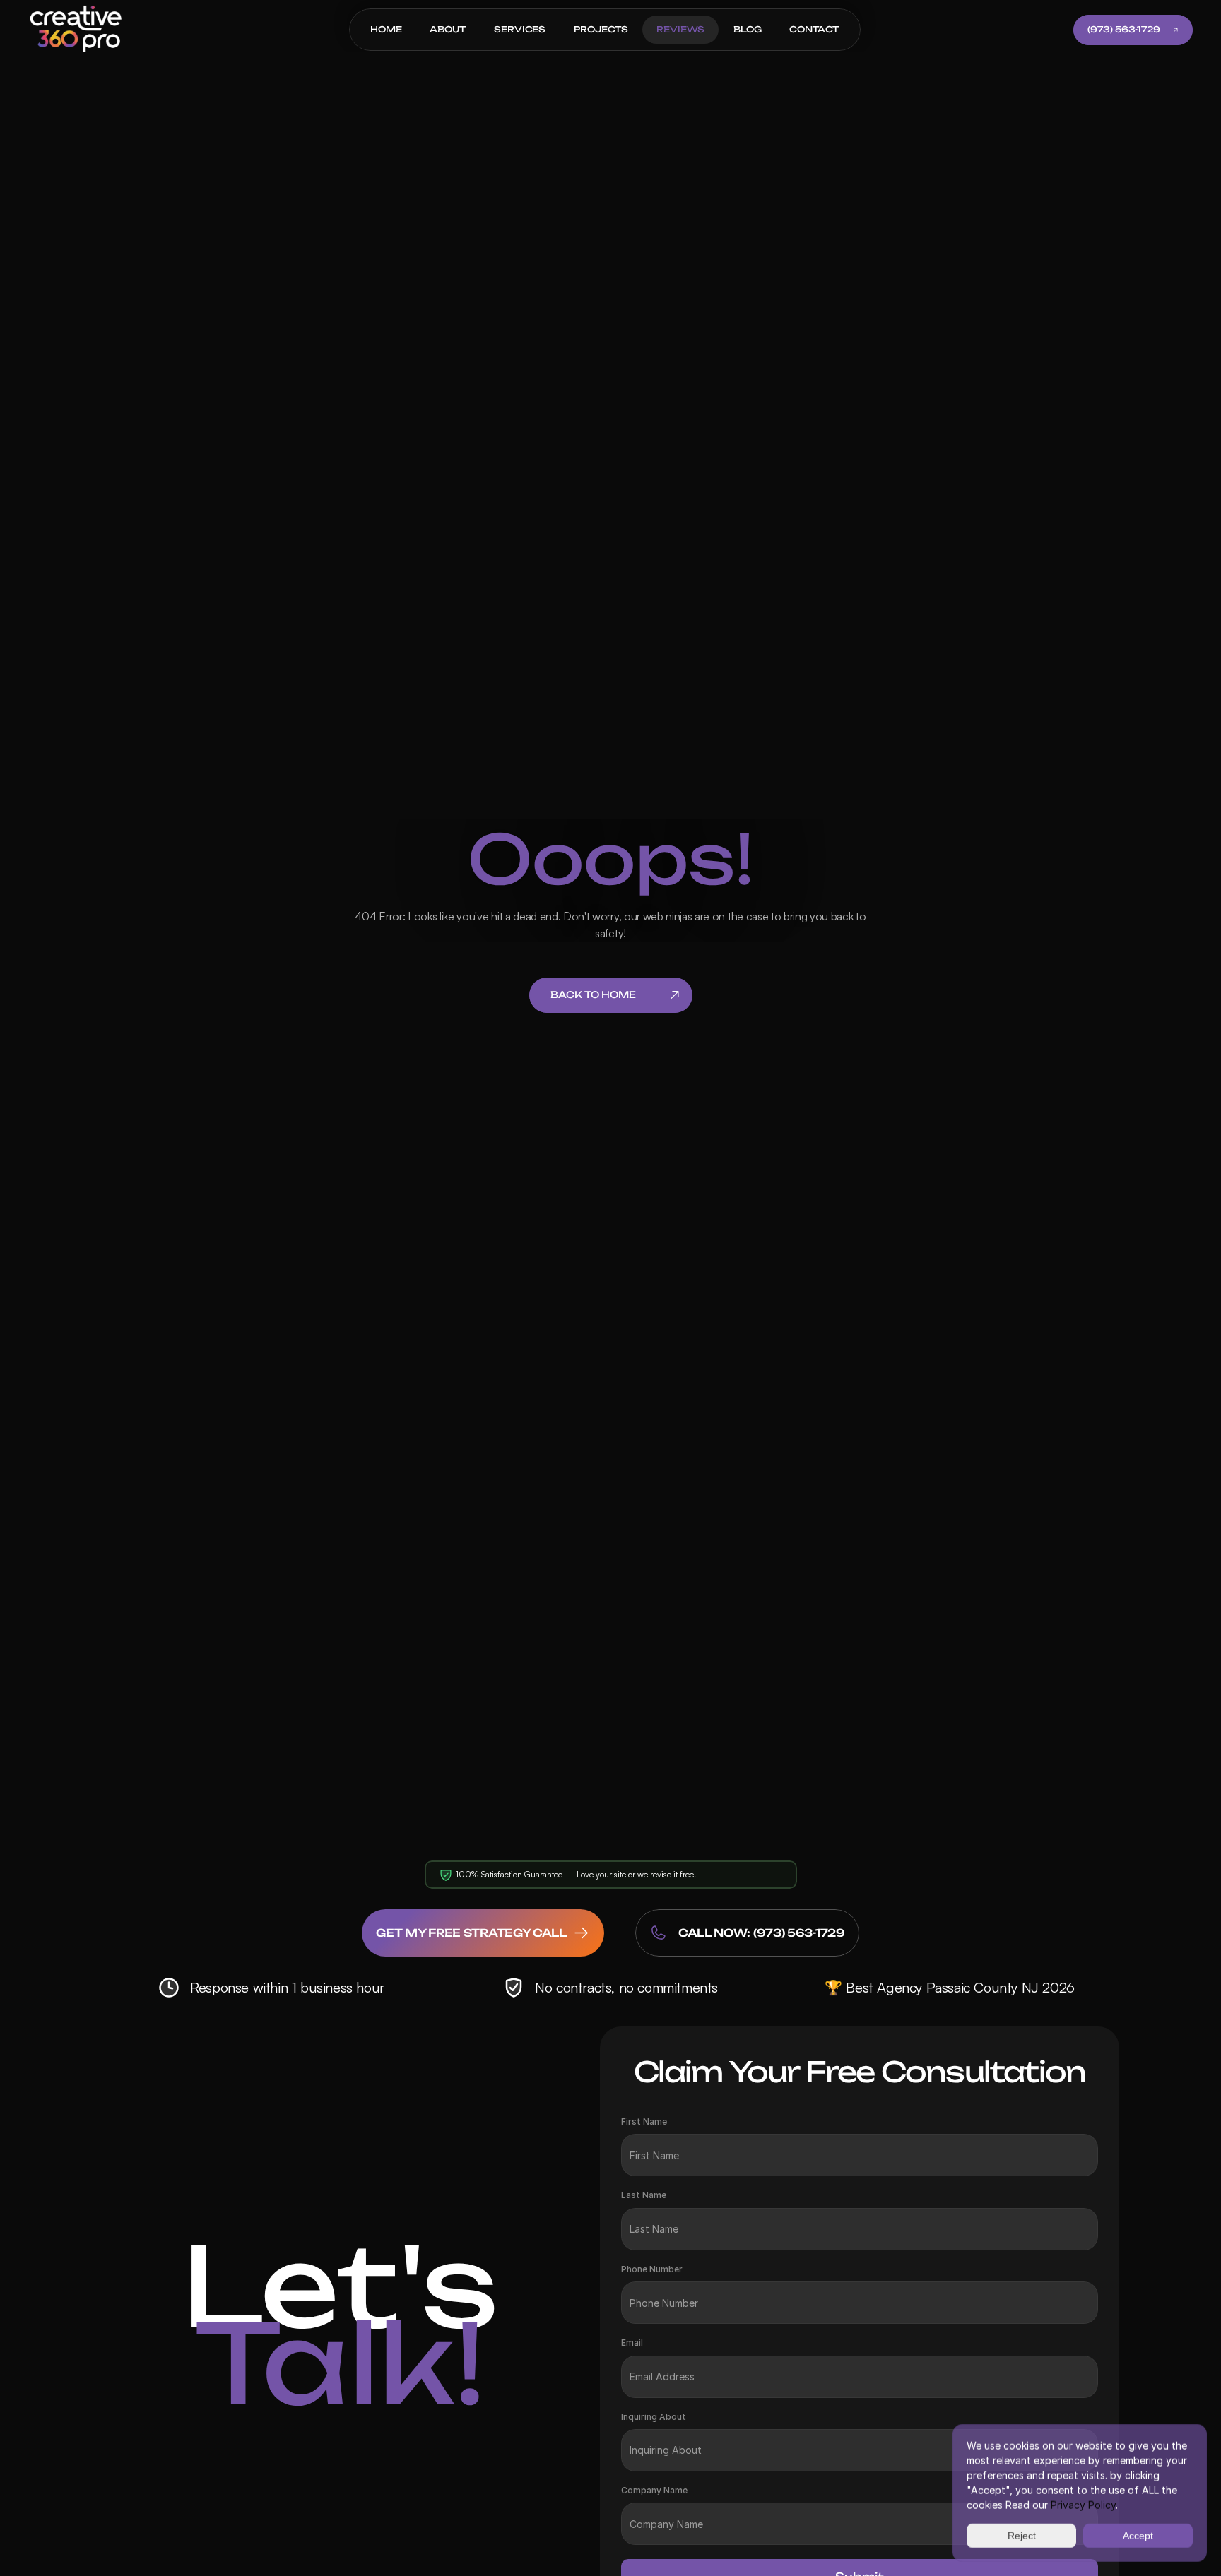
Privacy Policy (1083, 2505)
